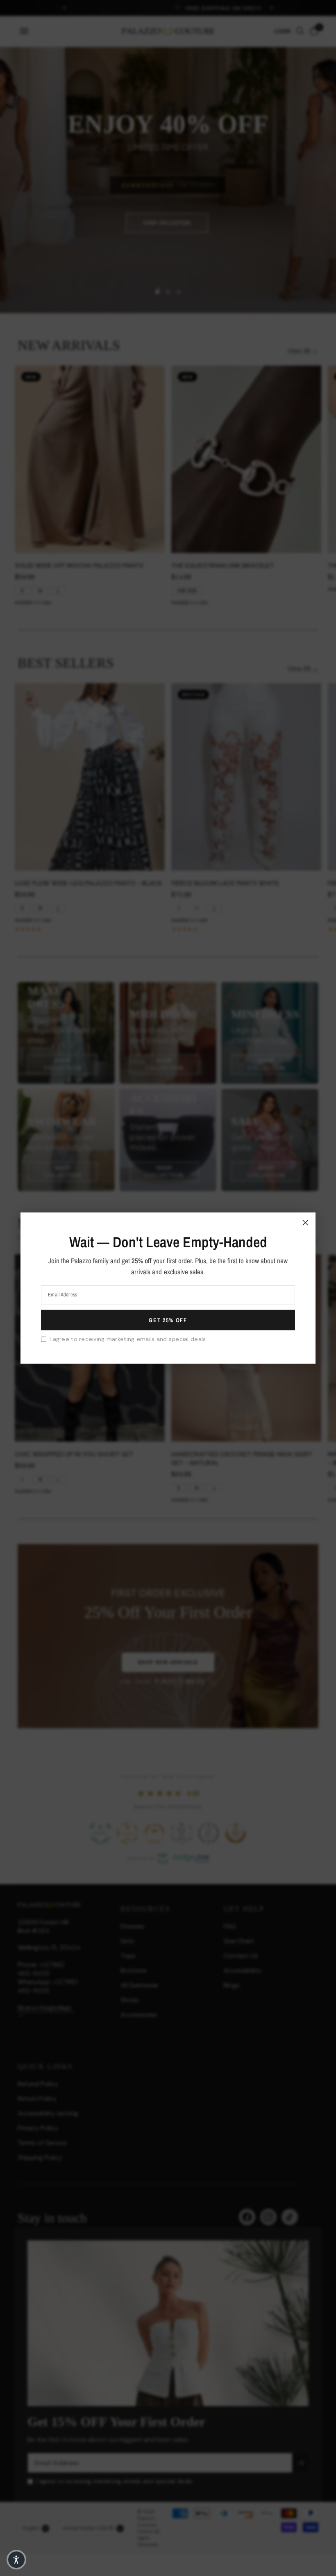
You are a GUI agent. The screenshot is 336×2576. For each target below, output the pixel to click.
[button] (16, 2560)
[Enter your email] (168, 1320)
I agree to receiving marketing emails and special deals (128, 1339)
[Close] (305, 1222)
